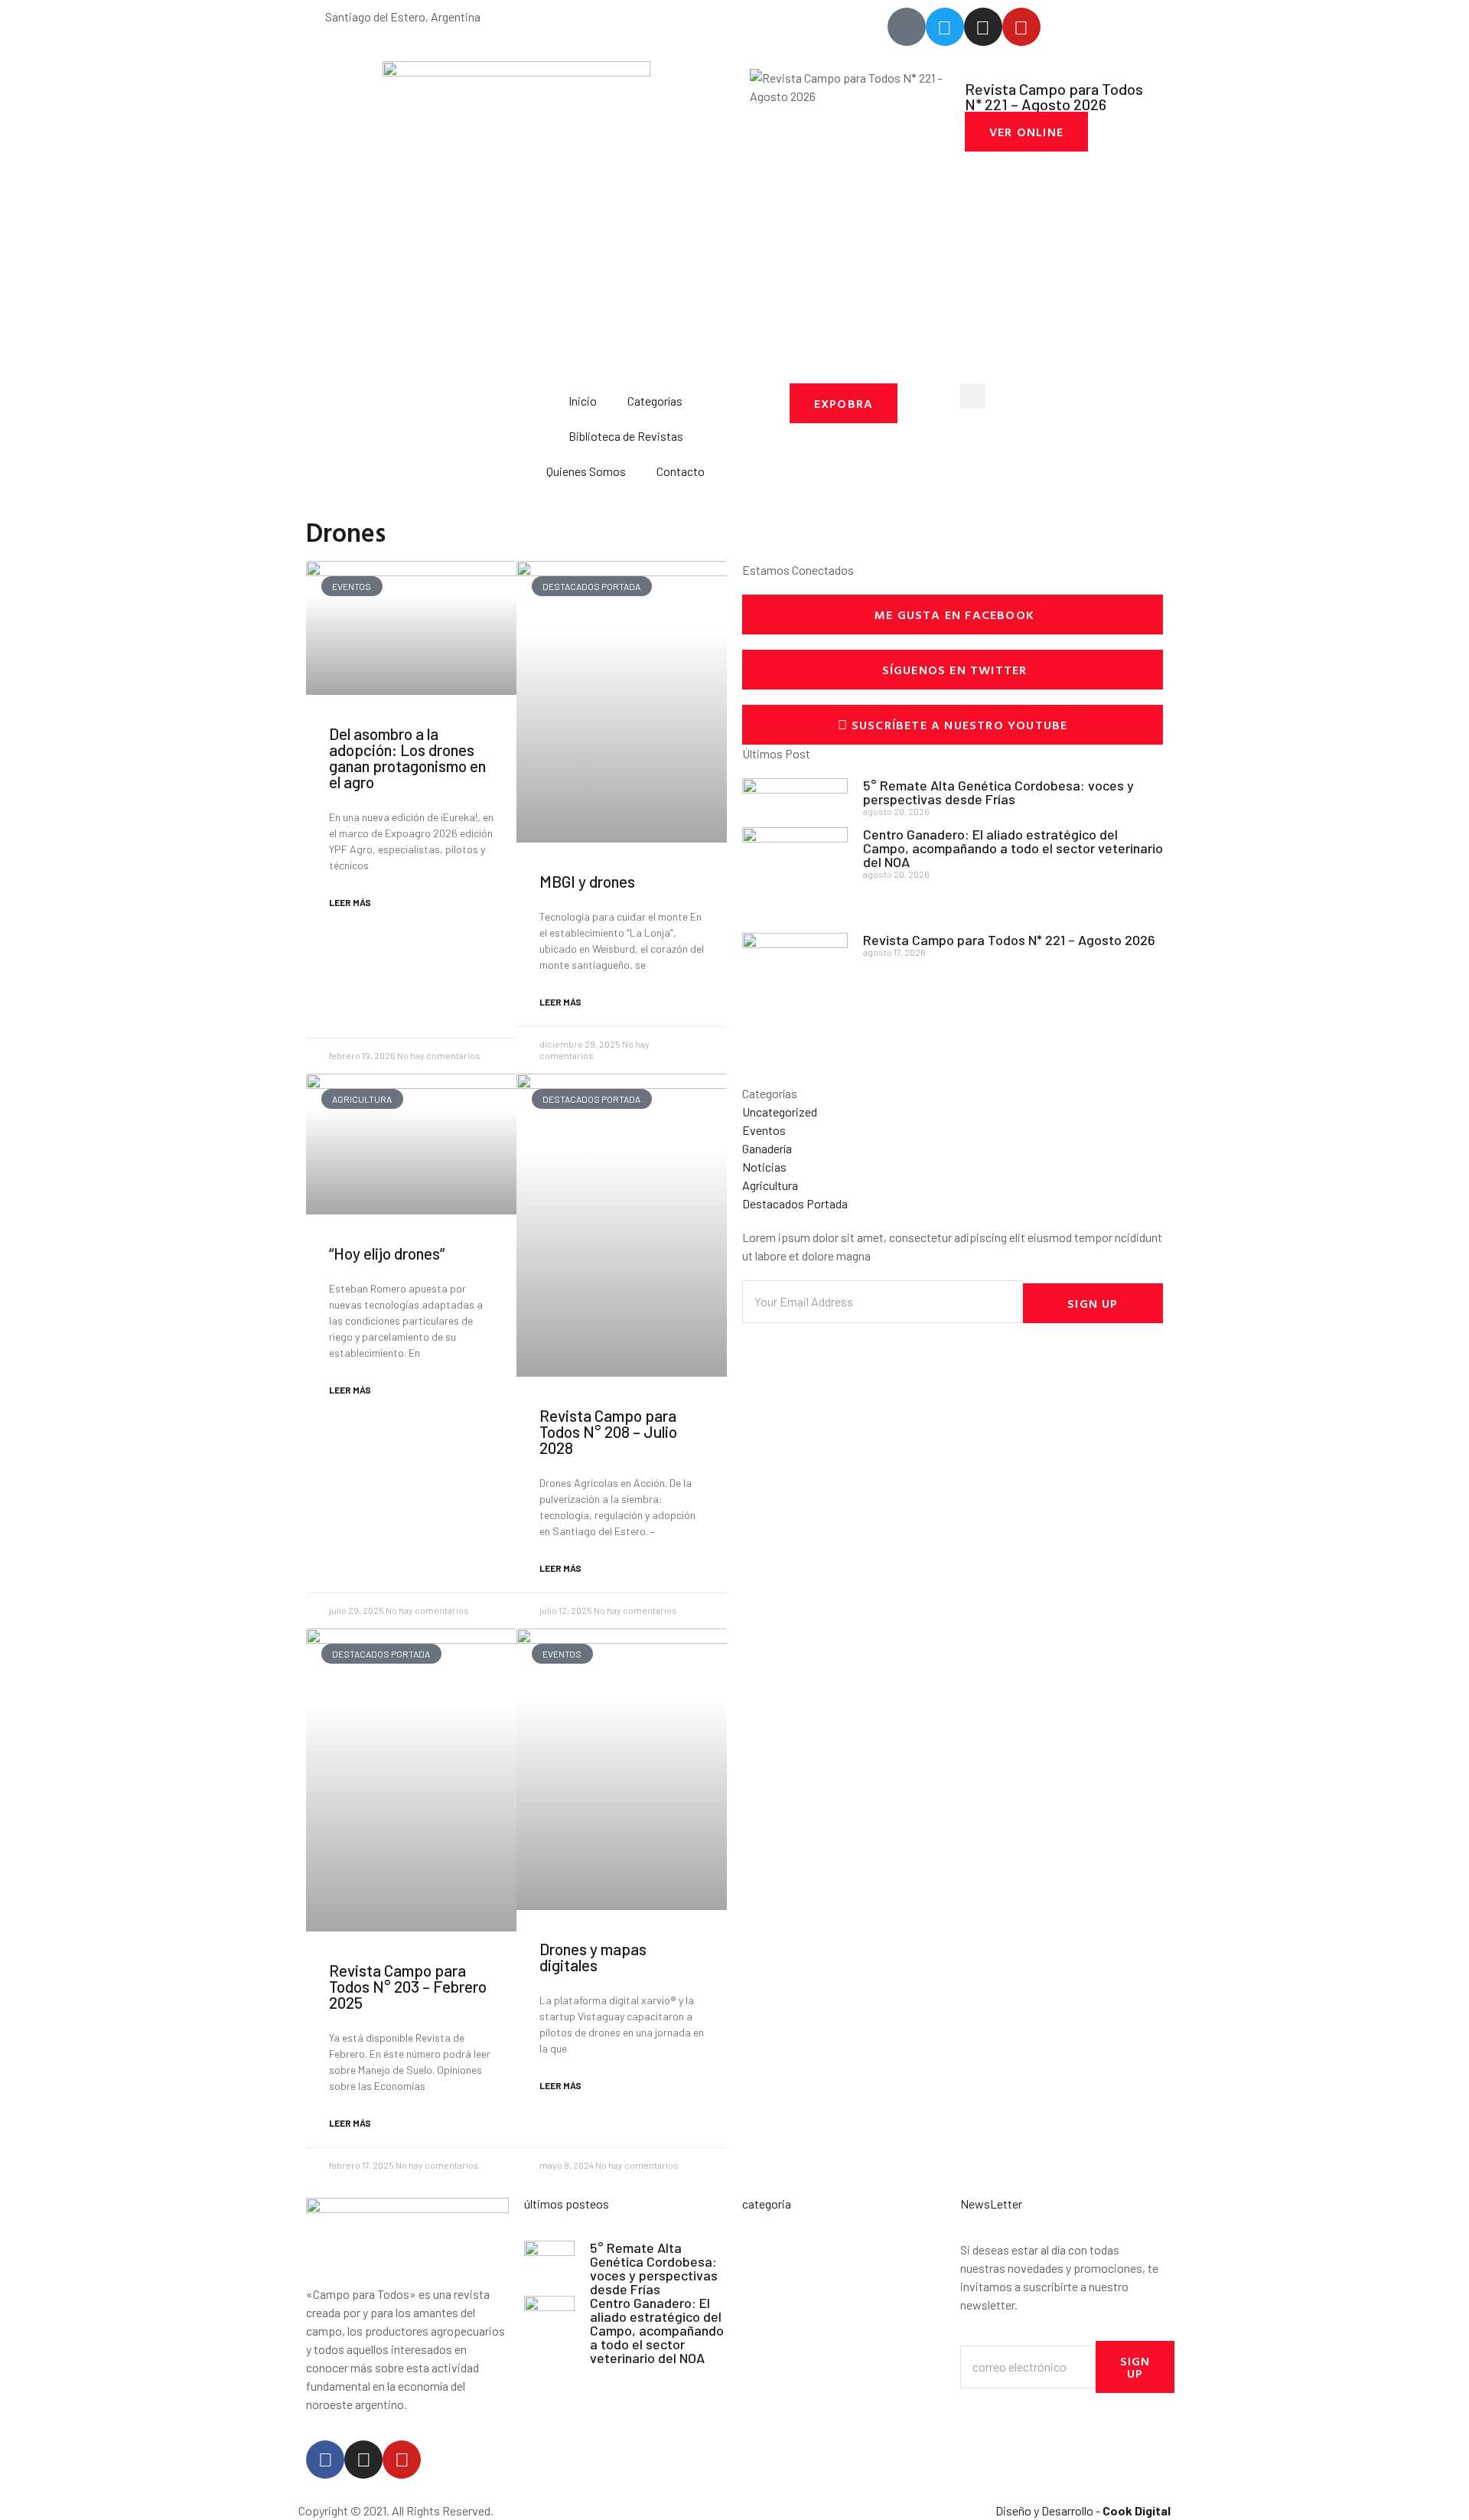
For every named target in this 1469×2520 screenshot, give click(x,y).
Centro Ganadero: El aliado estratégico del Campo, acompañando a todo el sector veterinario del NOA (1013, 848)
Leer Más (350, 902)
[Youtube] (402, 2460)
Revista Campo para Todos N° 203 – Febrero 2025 (408, 1986)
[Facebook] (325, 2460)
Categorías (655, 401)
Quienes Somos (586, 471)
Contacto (681, 471)
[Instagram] (363, 2460)
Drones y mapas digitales (593, 1957)
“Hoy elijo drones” (387, 1253)
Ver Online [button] (1026, 132)
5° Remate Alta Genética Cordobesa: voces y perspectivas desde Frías (998, 792)
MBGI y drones (587, 881)
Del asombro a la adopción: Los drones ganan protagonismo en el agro (407, 758)
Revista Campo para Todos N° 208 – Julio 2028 (608, 1431)
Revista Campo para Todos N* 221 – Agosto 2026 (1009, 940)
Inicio (583, 401)
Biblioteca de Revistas (626, 436)
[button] (973, 396)
